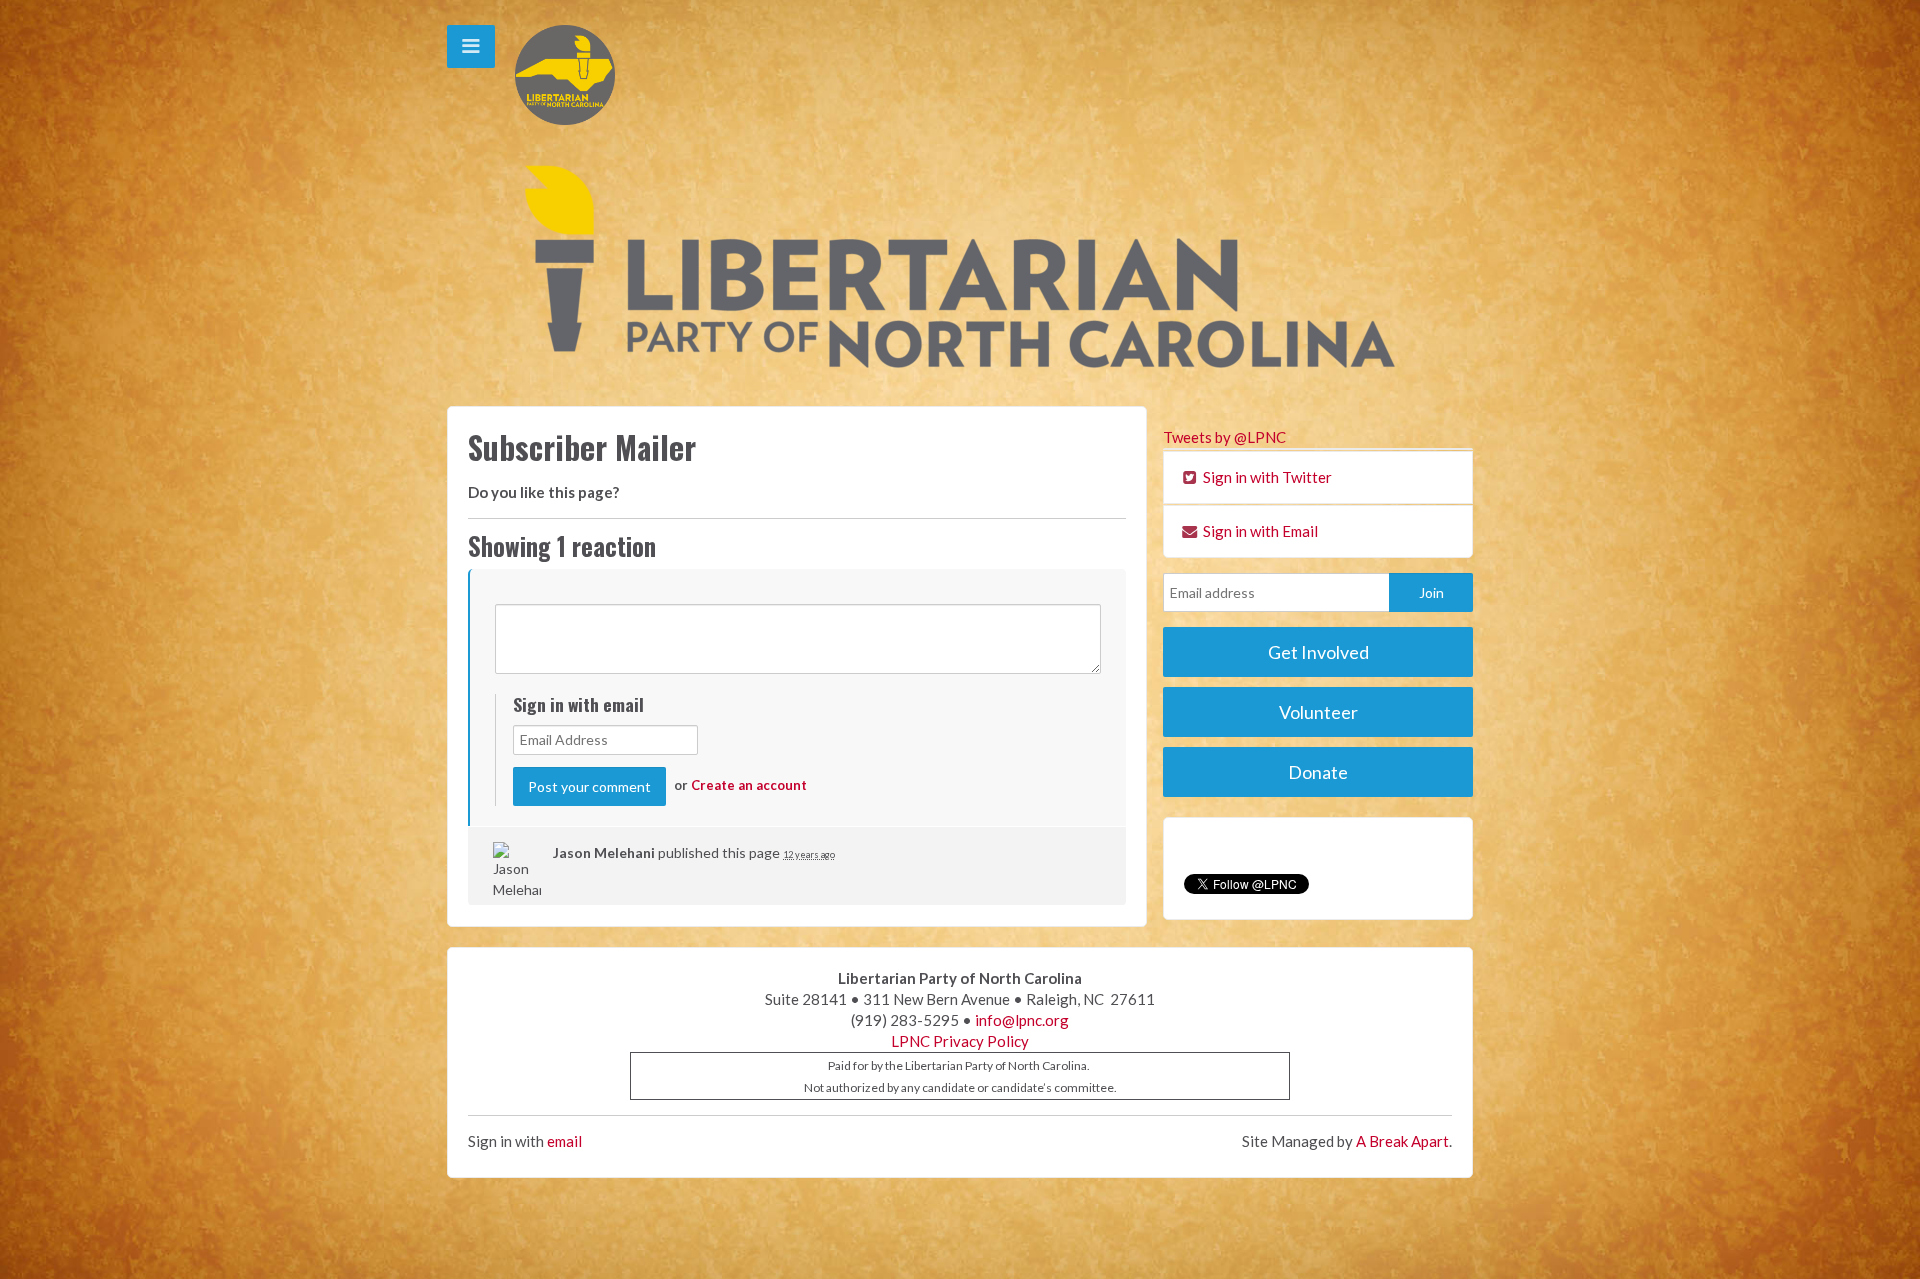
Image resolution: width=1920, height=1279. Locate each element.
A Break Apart (1402, 1141)
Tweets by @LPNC (1224, 437)
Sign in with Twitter (1266, 477)
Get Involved (1318, 652)
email (564, 1141)
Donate (1318, 772)
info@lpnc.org (1022, 1020)
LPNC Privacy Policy (960, 1041)
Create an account (749, 785)
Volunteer (1318, 712)
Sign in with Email (1259, 531)
